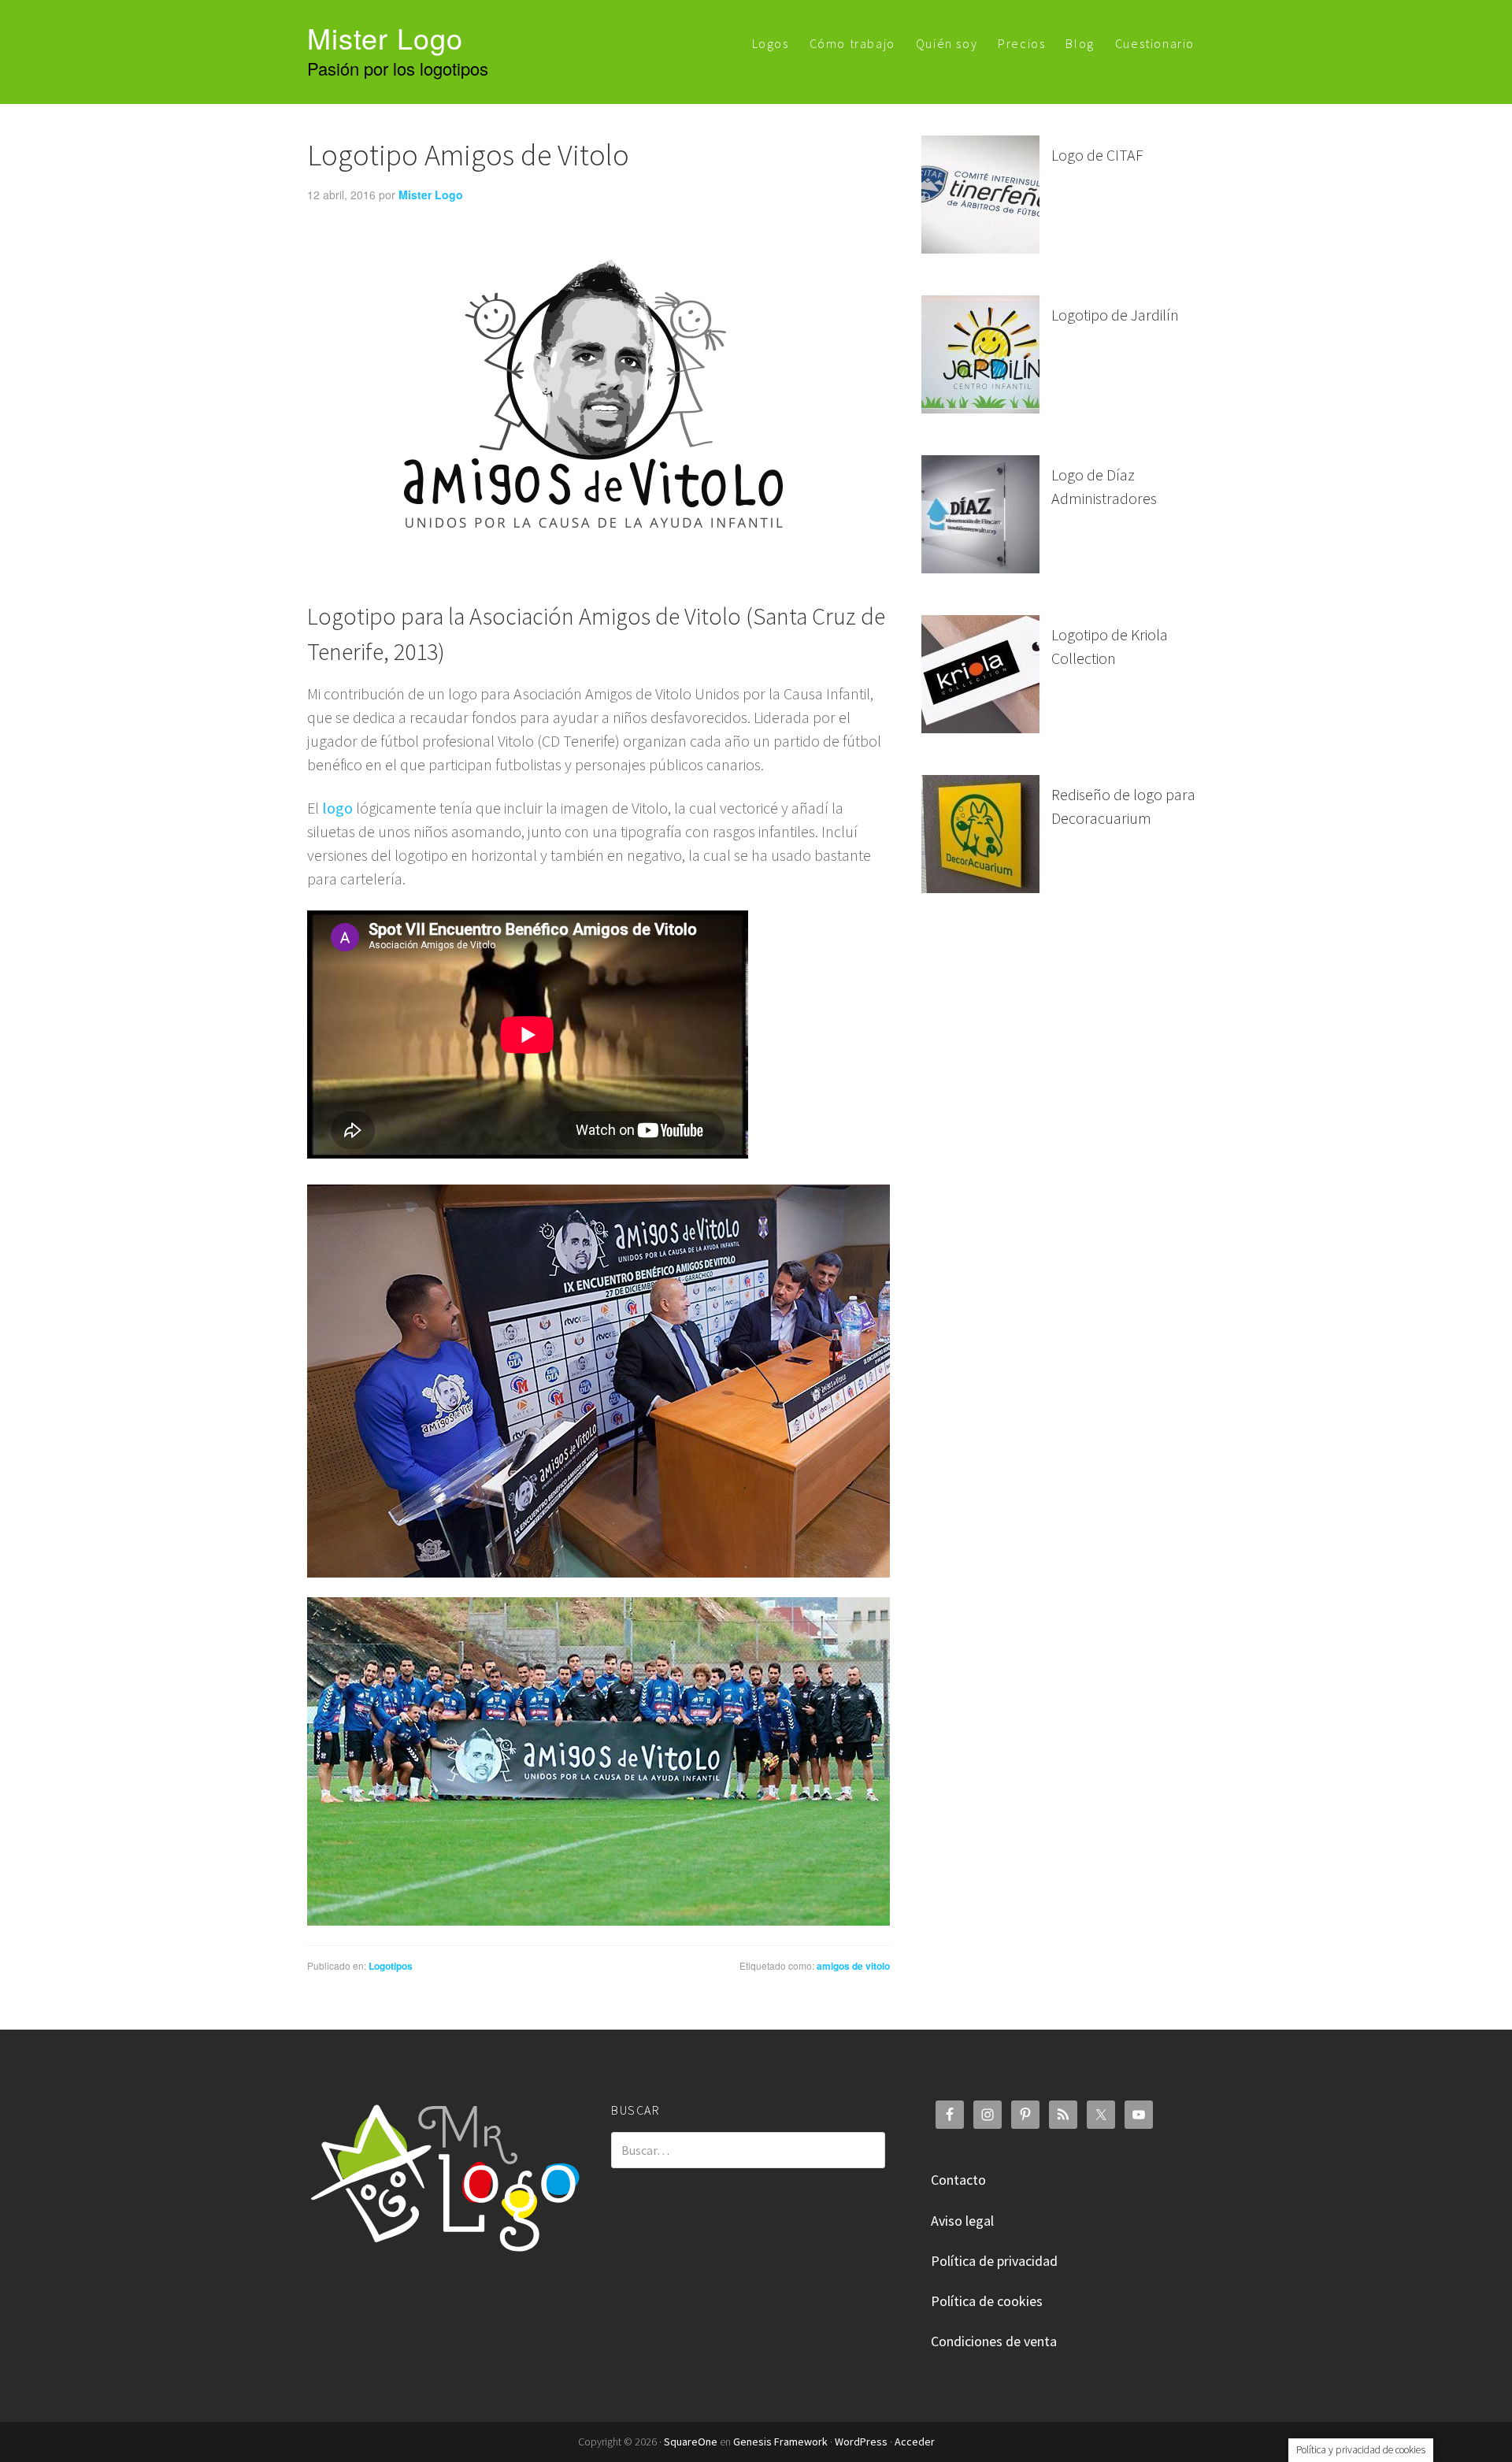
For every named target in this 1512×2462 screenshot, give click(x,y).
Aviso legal (962, 2221)
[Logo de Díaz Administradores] (980, 515)
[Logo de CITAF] (980, 196)
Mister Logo (385, 37)
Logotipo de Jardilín (1115, 315)
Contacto (958, 2180)
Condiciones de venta (994, 2341)
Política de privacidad (994, 2261)
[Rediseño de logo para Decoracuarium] (980, 835)
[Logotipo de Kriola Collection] (980, 675)
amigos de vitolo (853, 1966)
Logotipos (391, 1966)
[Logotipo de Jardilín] (980, 356)
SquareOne (691, 2442)
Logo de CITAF (1097, 155)
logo (337, 808)
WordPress (861, 2442)
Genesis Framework (780, 2442)
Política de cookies (987, 2301)
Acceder (915, 2442)
